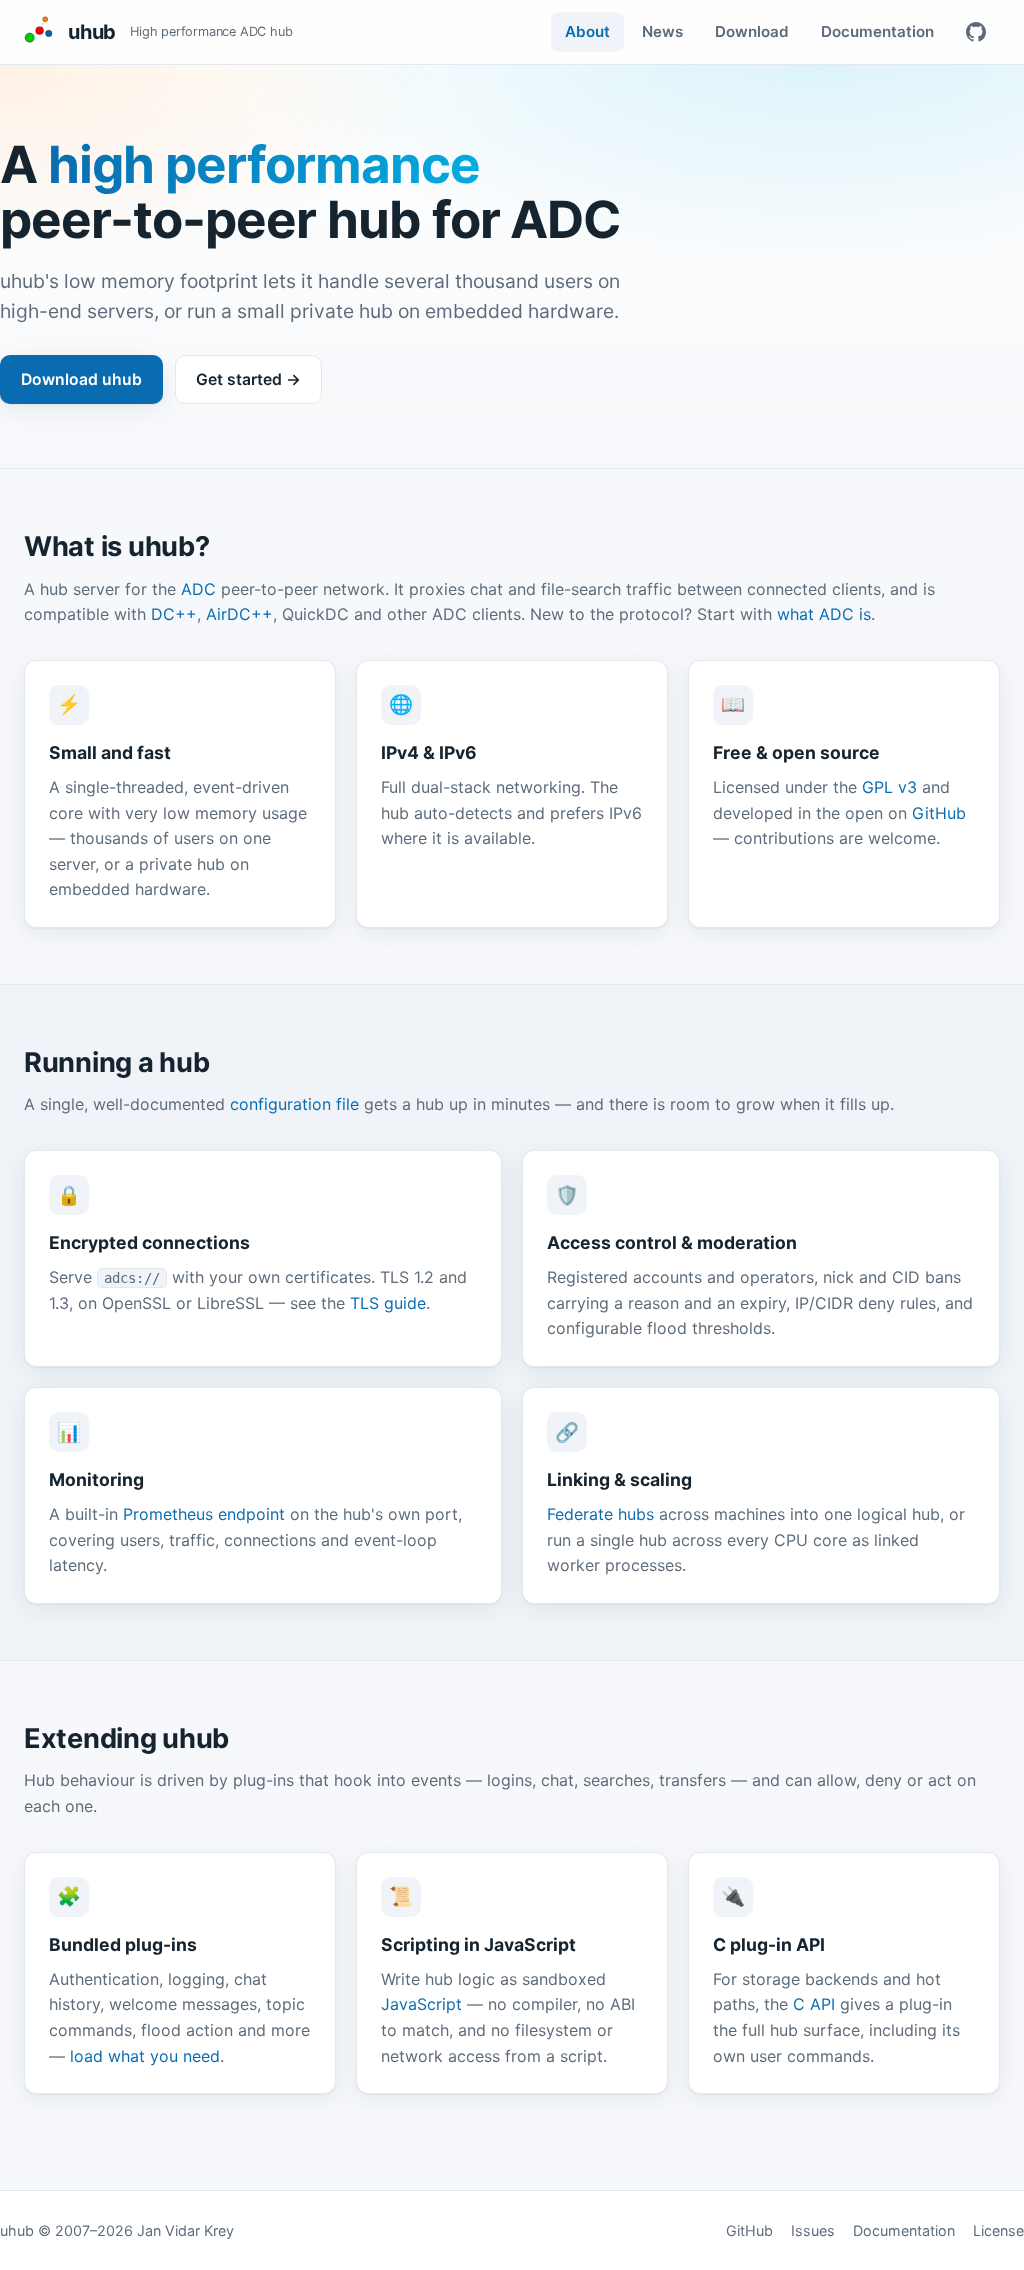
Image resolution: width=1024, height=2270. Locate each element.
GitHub (939, 813)
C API (814, 2004)
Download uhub (81, 379)
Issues (813, 2230)
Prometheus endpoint (204, 1514)
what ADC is (824, 614)
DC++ (174, 614)
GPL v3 (889, 787)
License (998, 2230)
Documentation (877, 31)
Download (752, 31)
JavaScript (421, 2004)
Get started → (248, 379)
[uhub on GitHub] (976, 32)
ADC (198, 589)
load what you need (145, 2056)
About (587, 31)
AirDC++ (239, 614)
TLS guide (388, 1303)
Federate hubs (600, 1514)
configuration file (294, 1104)
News (662, 31)
